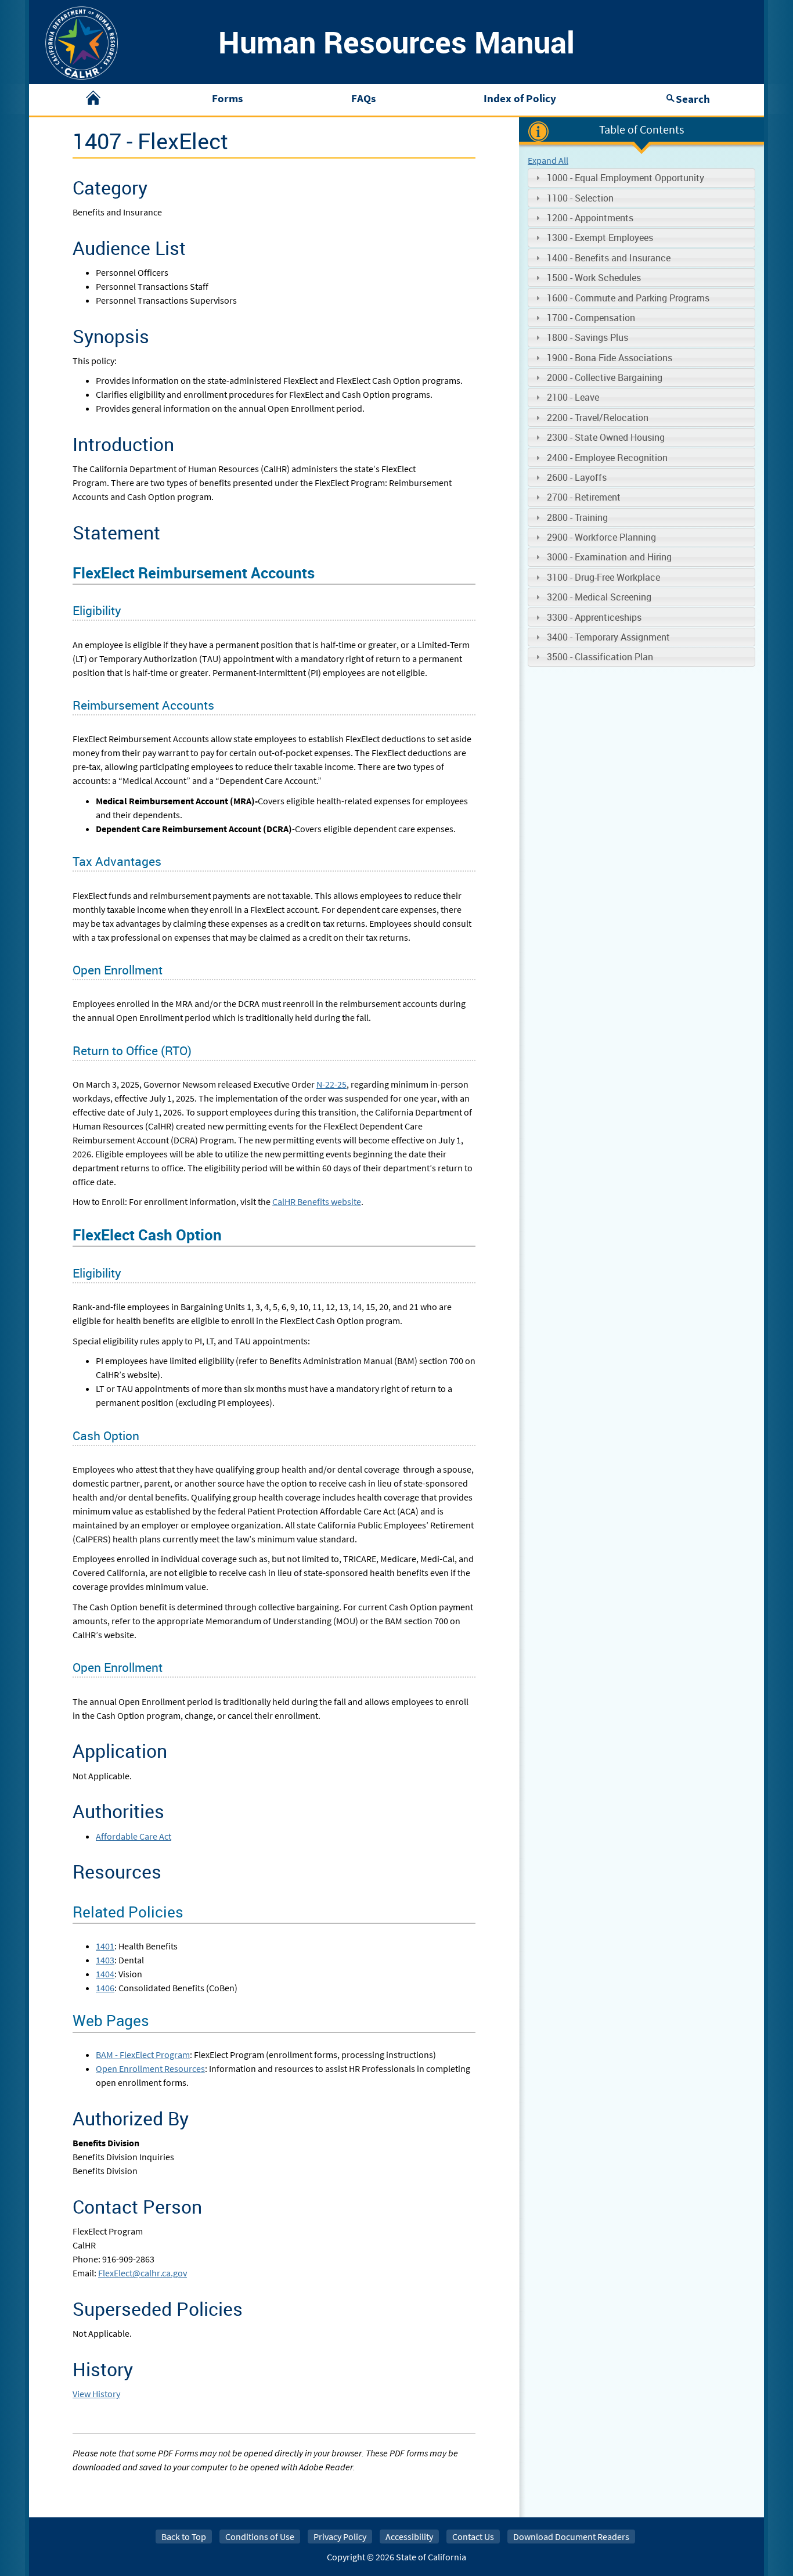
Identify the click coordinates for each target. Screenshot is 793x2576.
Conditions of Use (260, 2537)
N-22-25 (331, 1084)
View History (96, 2394)
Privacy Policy (340, 2537)
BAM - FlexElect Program (143, 2055)
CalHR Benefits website (317, 1201)
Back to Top (184, 2537)
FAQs (363, 98)
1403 (105, 1960)
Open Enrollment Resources (150, 2068)
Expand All (548, 160)
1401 (105, 1946)
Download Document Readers (571, 2537)
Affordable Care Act (134, 1836)
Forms (227, 98)
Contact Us (473, 2537)
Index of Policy (520, 98)
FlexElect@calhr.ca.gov (143, 2273)
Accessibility (409, 2537)
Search (693, 99)
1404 (105, 1974)
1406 (105, 1988)
